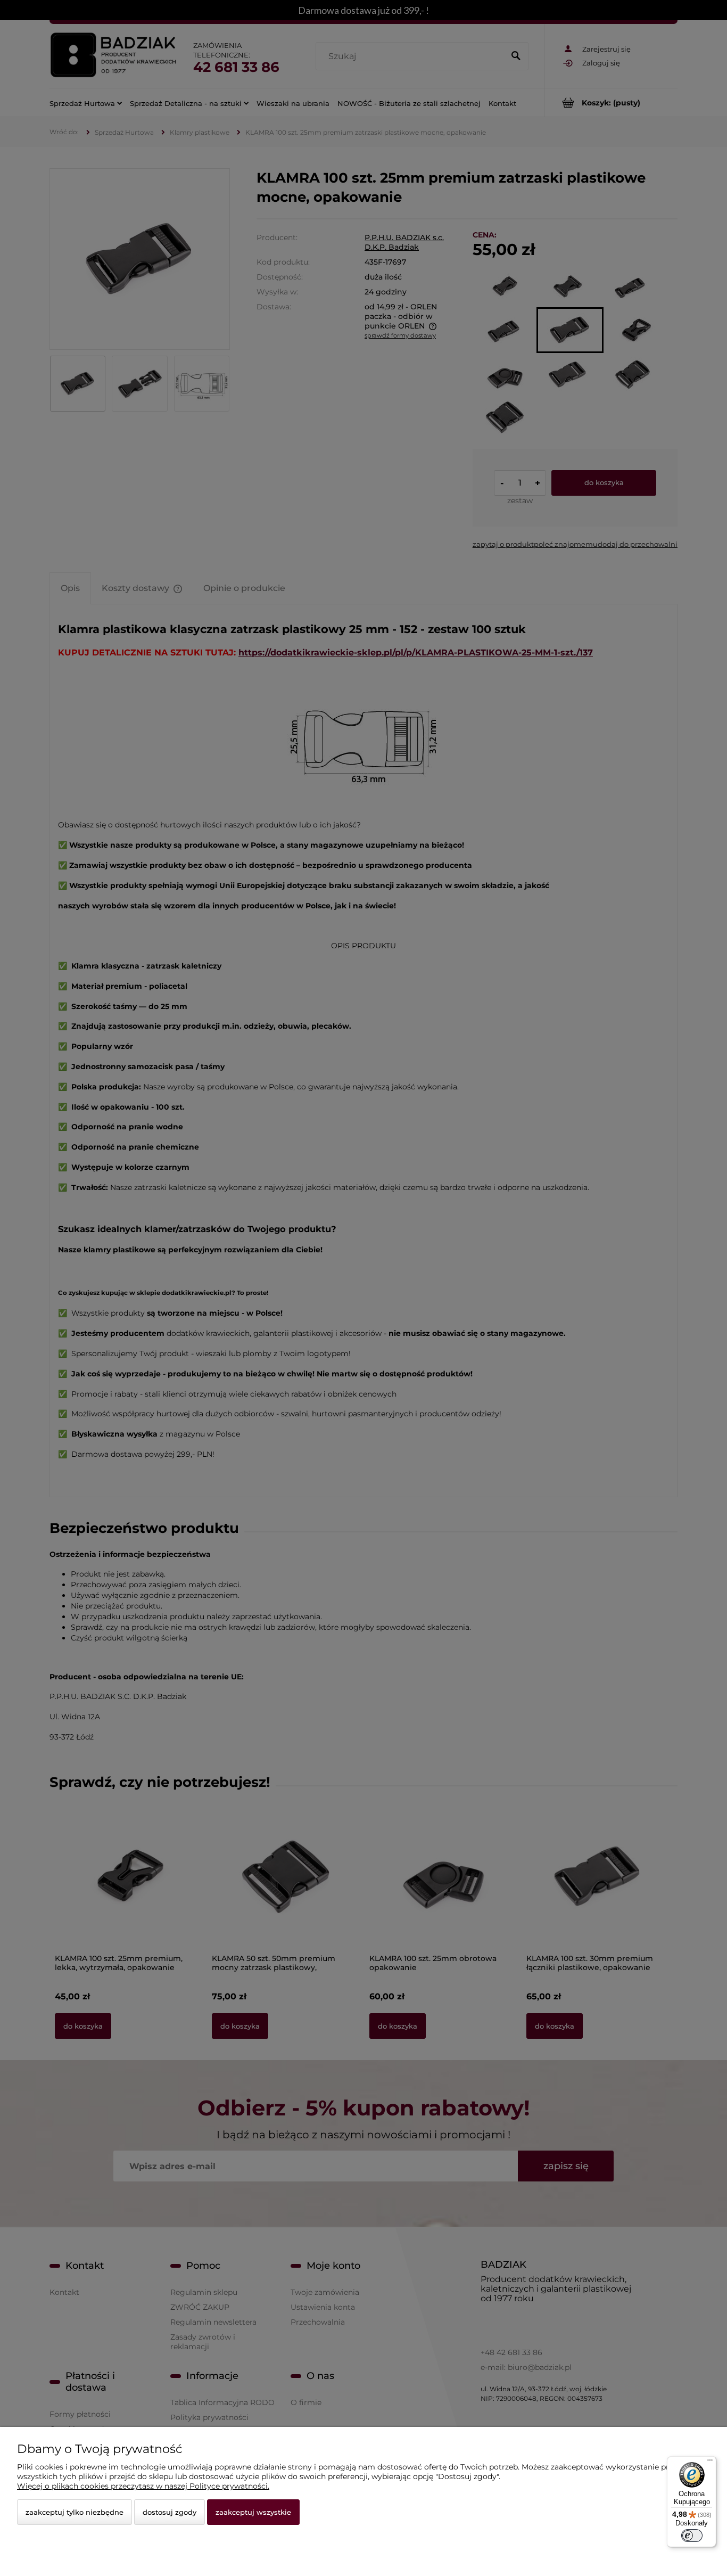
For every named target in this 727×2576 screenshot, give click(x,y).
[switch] (692, 2536)
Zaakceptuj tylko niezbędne (75, 2512)
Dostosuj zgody (170, 2512)
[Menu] (710, 2463)
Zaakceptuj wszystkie (253, 2512)
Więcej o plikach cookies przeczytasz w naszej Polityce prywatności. (143, 2486)
